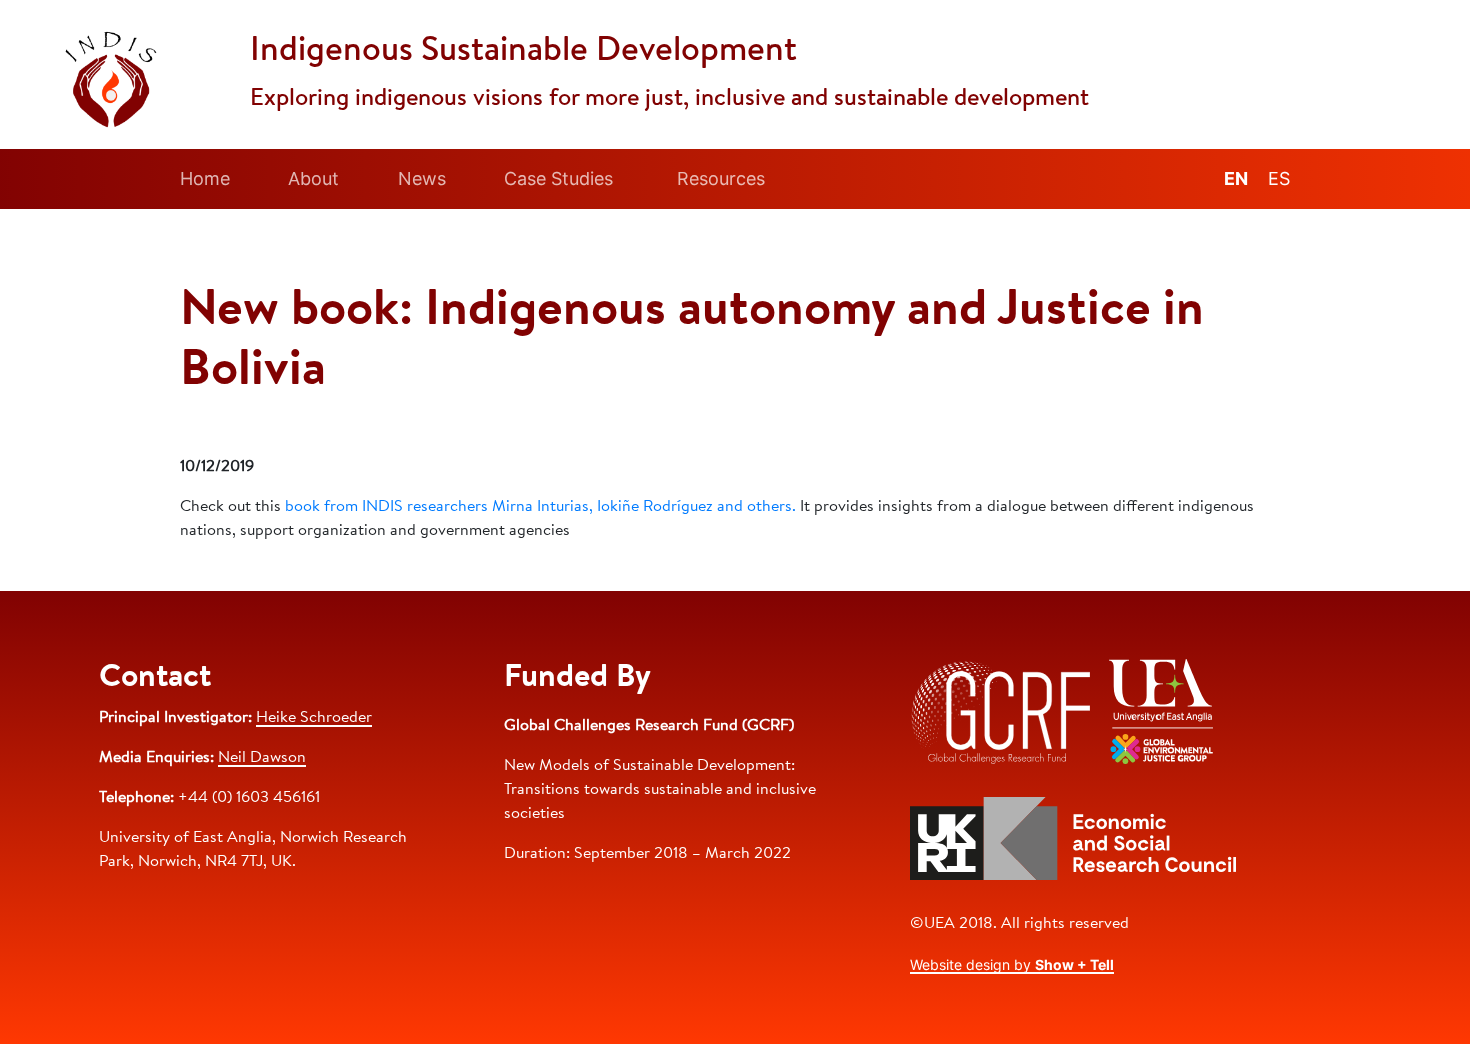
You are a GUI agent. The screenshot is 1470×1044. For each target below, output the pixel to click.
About (313, 178)
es (1279, 178)
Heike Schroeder (314, 718)
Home (205, 178)
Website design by (1012, 964)
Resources (721, 178)
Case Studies (558, 178)
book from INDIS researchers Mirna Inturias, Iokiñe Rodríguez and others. (540, 507)
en (1236, 178)
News (422, 178)
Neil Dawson (262, 758)
